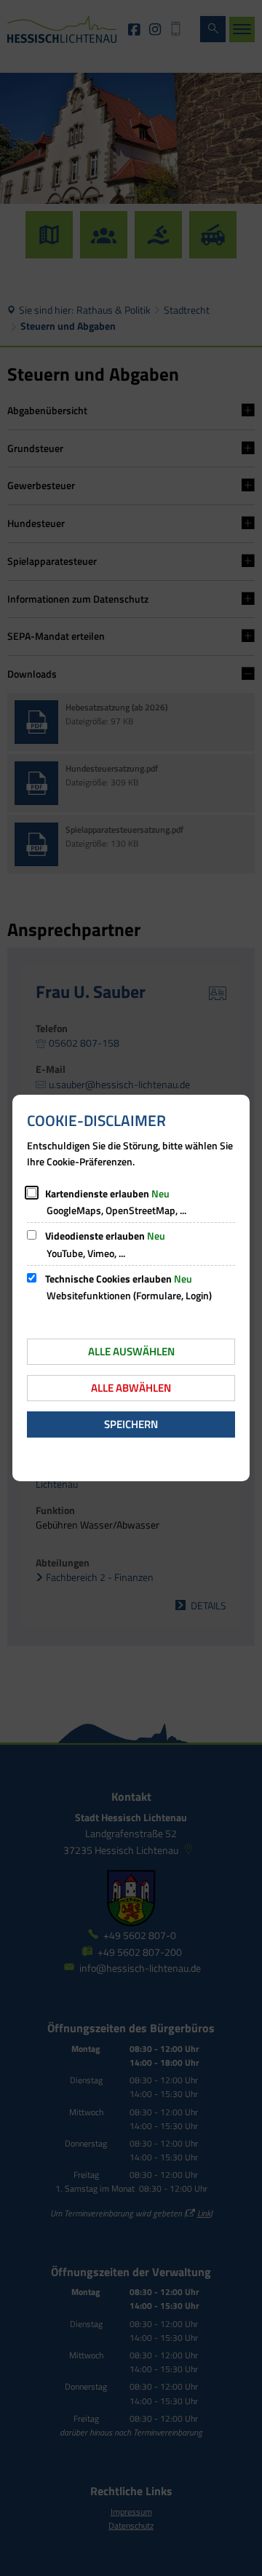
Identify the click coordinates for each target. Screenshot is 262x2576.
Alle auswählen (131, 1351)
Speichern (131, 1424)
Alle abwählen (131, 1388)
